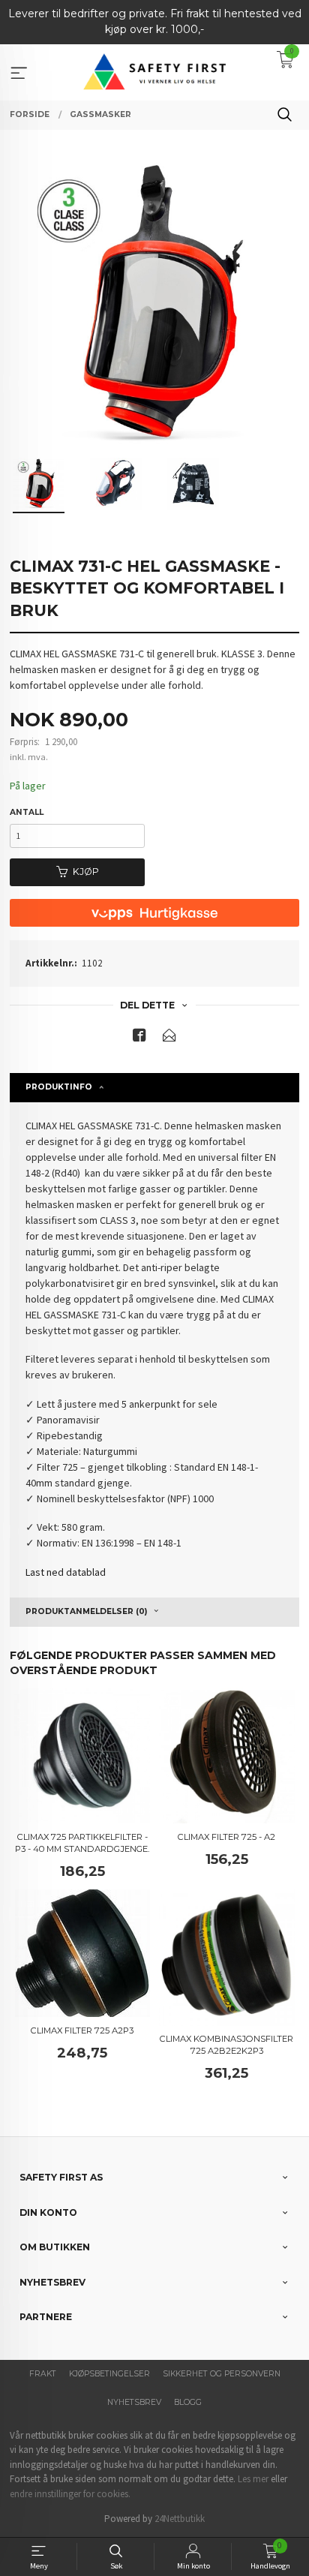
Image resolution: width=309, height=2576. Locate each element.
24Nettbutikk (180, 2519)
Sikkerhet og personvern (222, 2374)
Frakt (43, 2374)
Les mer (253, 2479)
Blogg (188, 2402)
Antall (27, 812)
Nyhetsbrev (134, 2402)
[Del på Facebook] (139, 1038)
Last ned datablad (66, 1572)
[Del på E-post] (169, 1038)
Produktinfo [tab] (59, 1087)
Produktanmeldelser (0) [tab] (86, 1611)
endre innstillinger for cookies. (70, 2494)
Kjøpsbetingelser (109, 2374)
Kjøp (86, 872)
